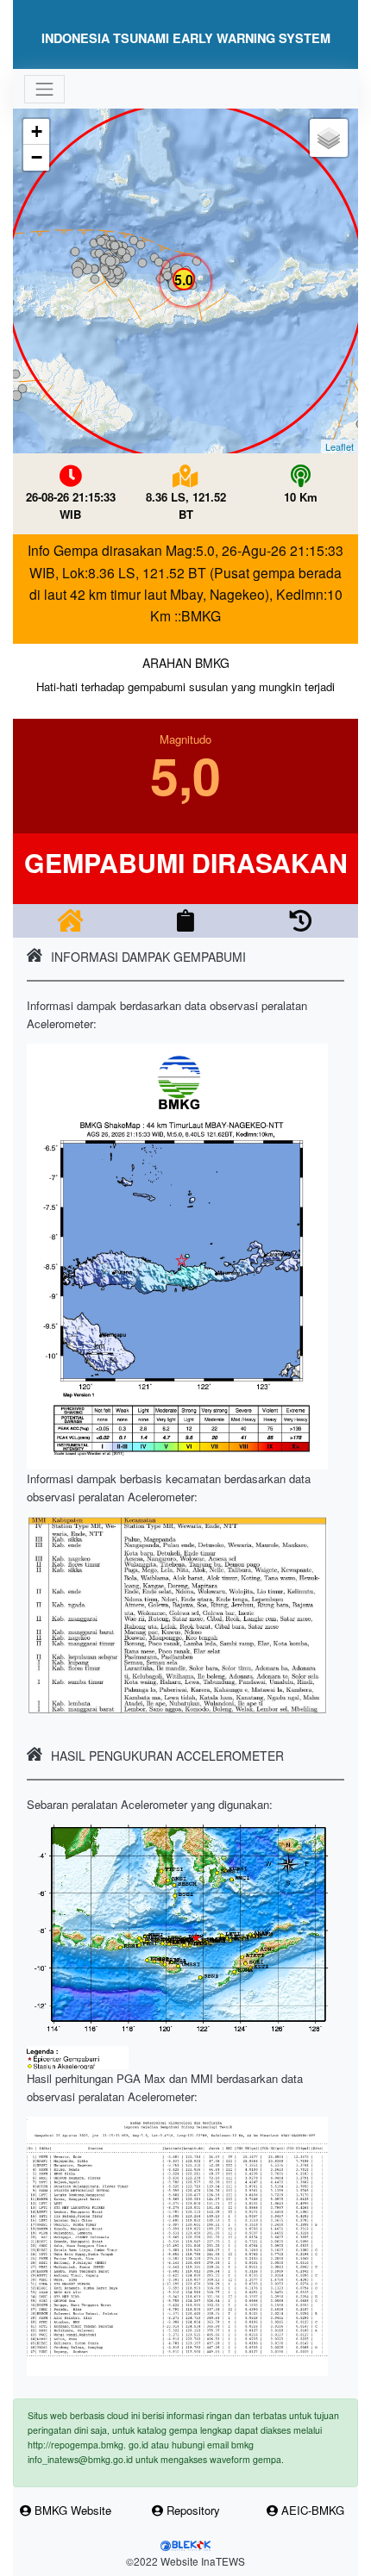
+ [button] (37, 131)
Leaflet (340, 446)
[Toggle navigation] (44, 89)
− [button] (37, 157)
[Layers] (329, 138)
